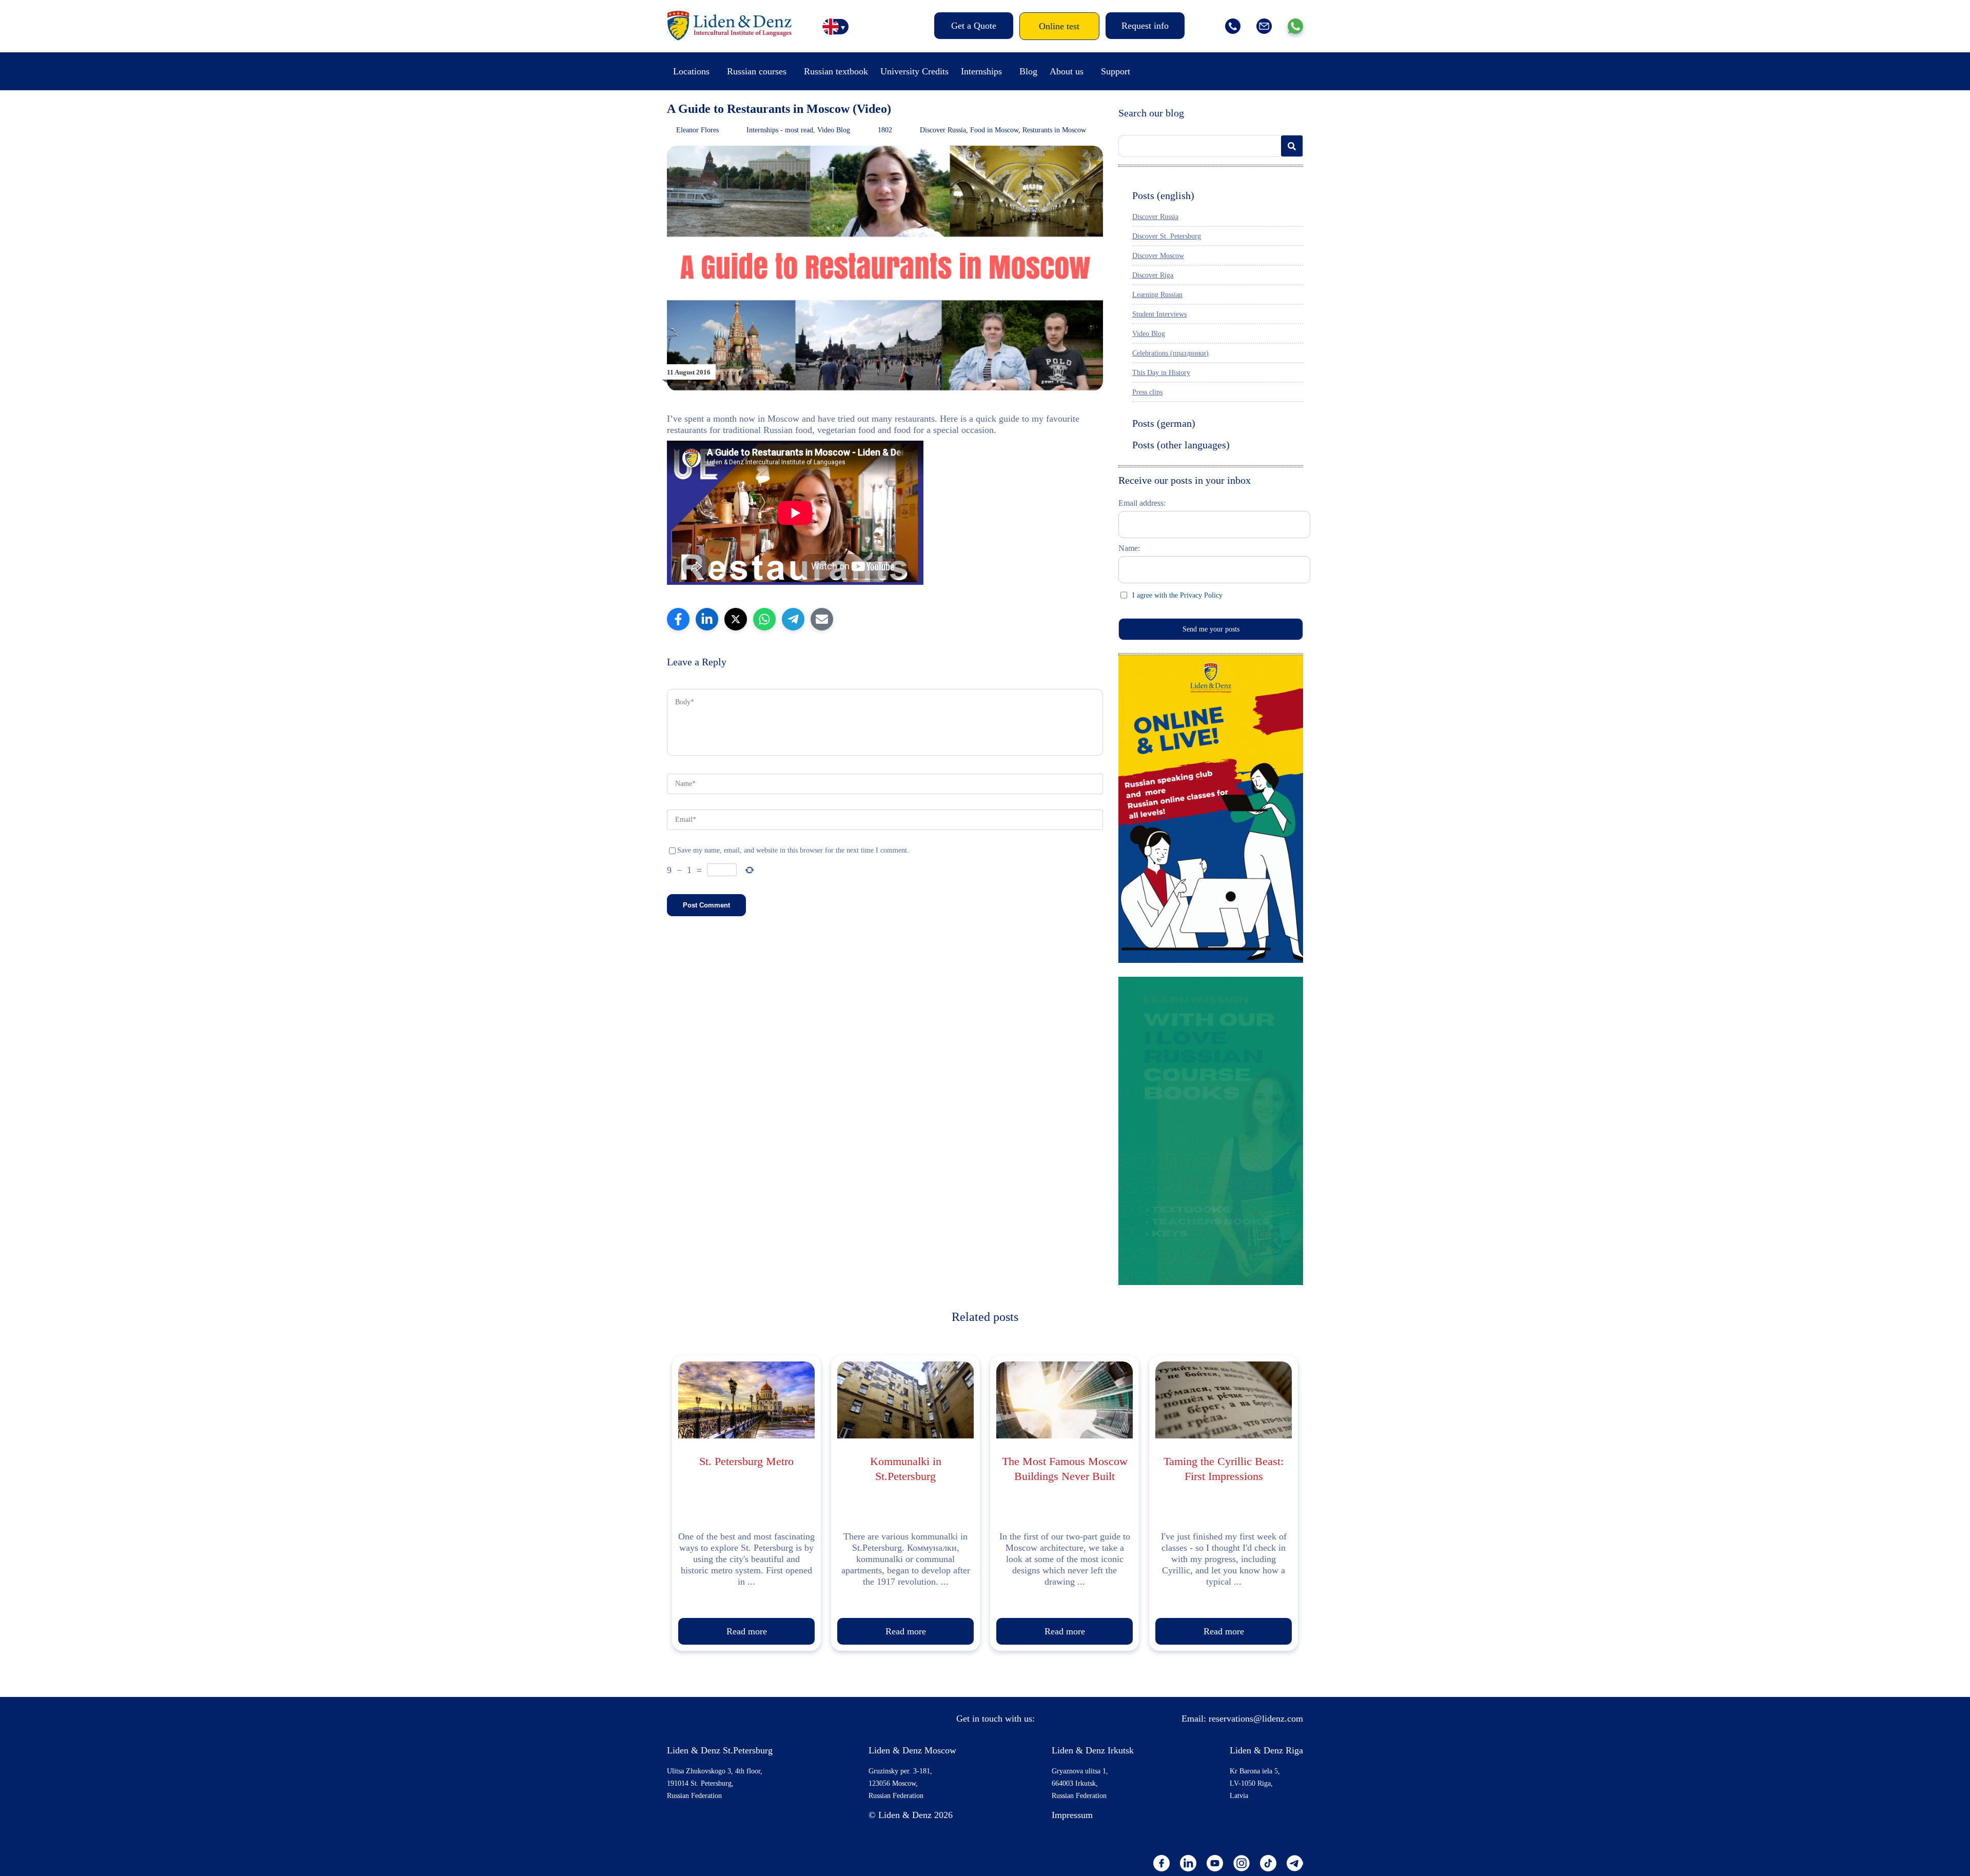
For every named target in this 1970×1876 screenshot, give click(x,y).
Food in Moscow (994, 130)
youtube (1215, 1863)
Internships (981, 71)
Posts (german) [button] (1164, 423)
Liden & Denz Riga (1266, 1750)
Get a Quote (974, 26)
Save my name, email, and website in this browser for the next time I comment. (793, 850)
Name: (1129, 548)
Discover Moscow (1158, 256)
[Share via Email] (822, 619)
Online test (1059, 26)
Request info (1145, 26)
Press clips (1147, 392)
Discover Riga (1153, 275)
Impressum (1072, 1815)
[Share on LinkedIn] (707, 619)
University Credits (914, 71)
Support (1116, 71)
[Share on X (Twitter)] (736, 619)
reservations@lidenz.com (1256, 1719)
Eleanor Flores (697, 130)
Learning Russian (1157, 295)
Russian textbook (836, 71)
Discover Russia (943, 130)
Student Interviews (1159, 314)
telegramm (1295, 1863)
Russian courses (757, 71)
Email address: (1142, 503)
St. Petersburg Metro (746, 1461)
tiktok (1268, 1863)
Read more (747, 1631)
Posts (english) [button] (1163, 195)
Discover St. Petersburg (1167, 236)
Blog (1028, 71)
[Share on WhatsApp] (764, 619)
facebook (1161, 1863)
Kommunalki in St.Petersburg (906, 1469)
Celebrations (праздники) (1170, 353)
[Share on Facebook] (678, 619)
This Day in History (1161, 373)
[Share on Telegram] (793, 619)
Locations (691, 71)
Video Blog (834, 130)
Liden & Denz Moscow (912, 1750)
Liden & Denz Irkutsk (1093, 1750)
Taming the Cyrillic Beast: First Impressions (1224, 1469)
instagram (1242, 1863)
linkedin (1188, 1863)
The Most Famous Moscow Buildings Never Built (1065, 1469)
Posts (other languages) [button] (1181, 445)
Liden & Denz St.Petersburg (720, 1750)
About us (1067, 71)
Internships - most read (780, 130)
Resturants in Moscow (1054, 130)
